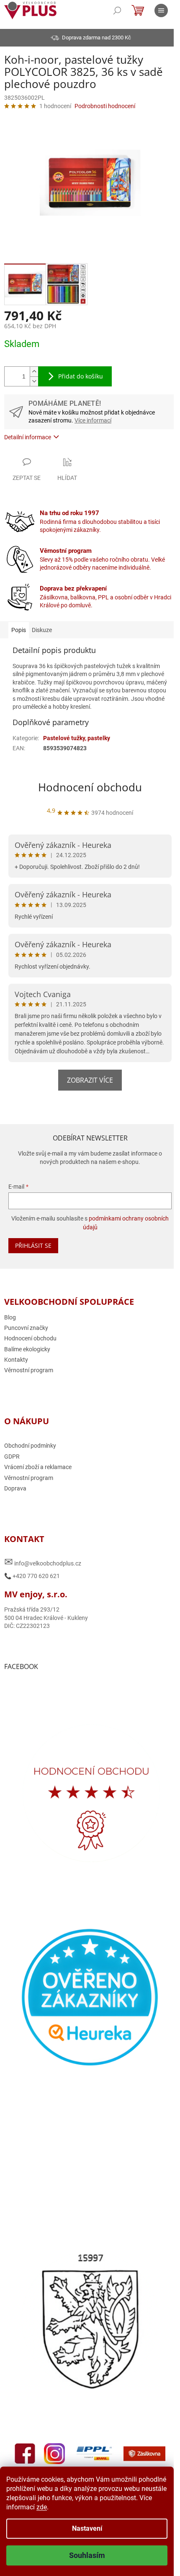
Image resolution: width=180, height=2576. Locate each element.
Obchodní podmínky (30, 1449)
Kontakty (16, 1363)
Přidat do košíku (81, 372)
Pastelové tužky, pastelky (77, 741)
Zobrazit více (87, 1083)
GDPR (12, 1460)
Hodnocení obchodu (87, 790)
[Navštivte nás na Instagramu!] (77, 2438)
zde (42, 2507)
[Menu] (161, 10)
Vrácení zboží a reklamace (38, 1470)
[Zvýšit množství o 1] (34, 367)
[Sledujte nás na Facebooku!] (47, 2438)
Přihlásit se (33, 1249)
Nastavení (87, 2528)
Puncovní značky (26, 1331)
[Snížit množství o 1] (34, 377)
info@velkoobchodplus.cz (43, 1565)
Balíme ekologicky (27, 1353)
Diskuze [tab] (42, 625)
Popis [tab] (19, 625)
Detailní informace (28, 433)
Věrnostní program (29, 1374)
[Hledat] (117, 10)
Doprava (15, 1492)
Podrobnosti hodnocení (105, 106)
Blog (10, 1321)
